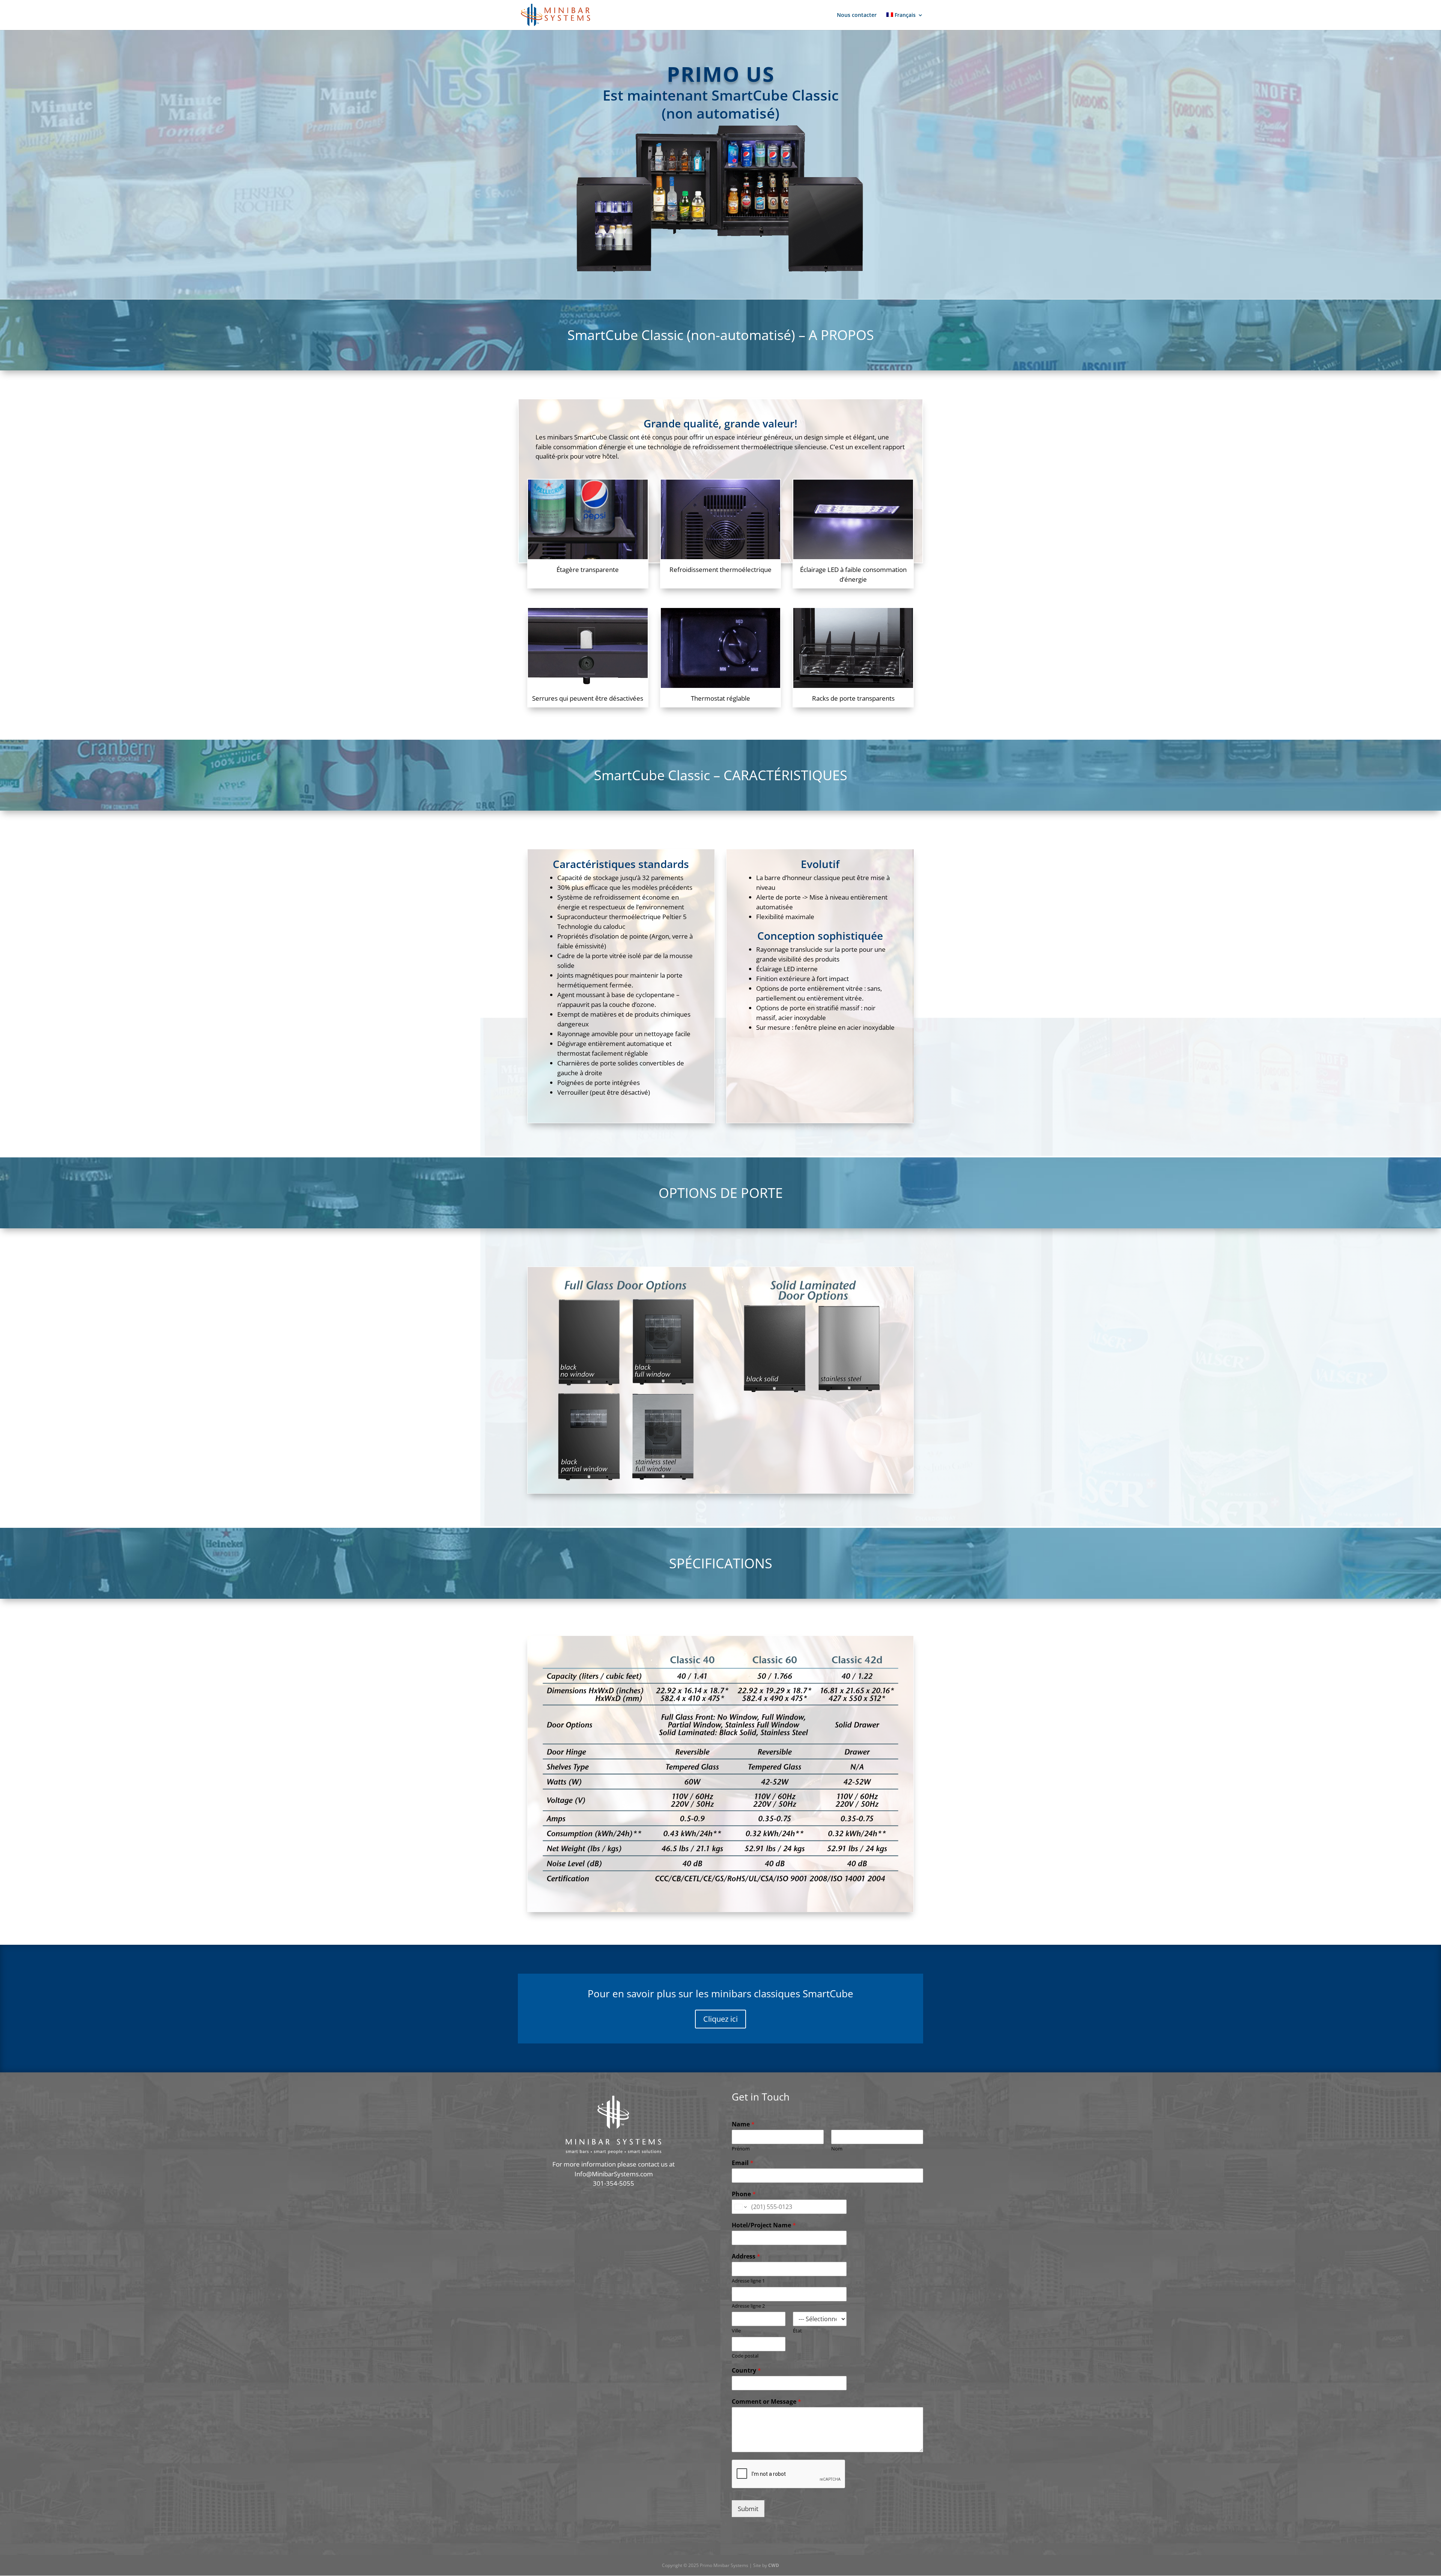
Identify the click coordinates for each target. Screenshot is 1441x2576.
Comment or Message (766, 2402)
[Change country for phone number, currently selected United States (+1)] (740, 2207)
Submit (748, 2509)
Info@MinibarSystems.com (614, 2174)
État (797, 2331)
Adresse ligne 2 (748, 2306)
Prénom (741, 2149)
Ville (736, 2331)
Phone (744, 2194)
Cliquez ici (720, 2019)
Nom (837, 2149)
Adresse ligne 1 (748, 2281)
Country (746, 2371)
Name (743, 2124)
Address (746, 2256)
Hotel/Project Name (764, 2225)
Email (743, 2163)
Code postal (745, 2356)
